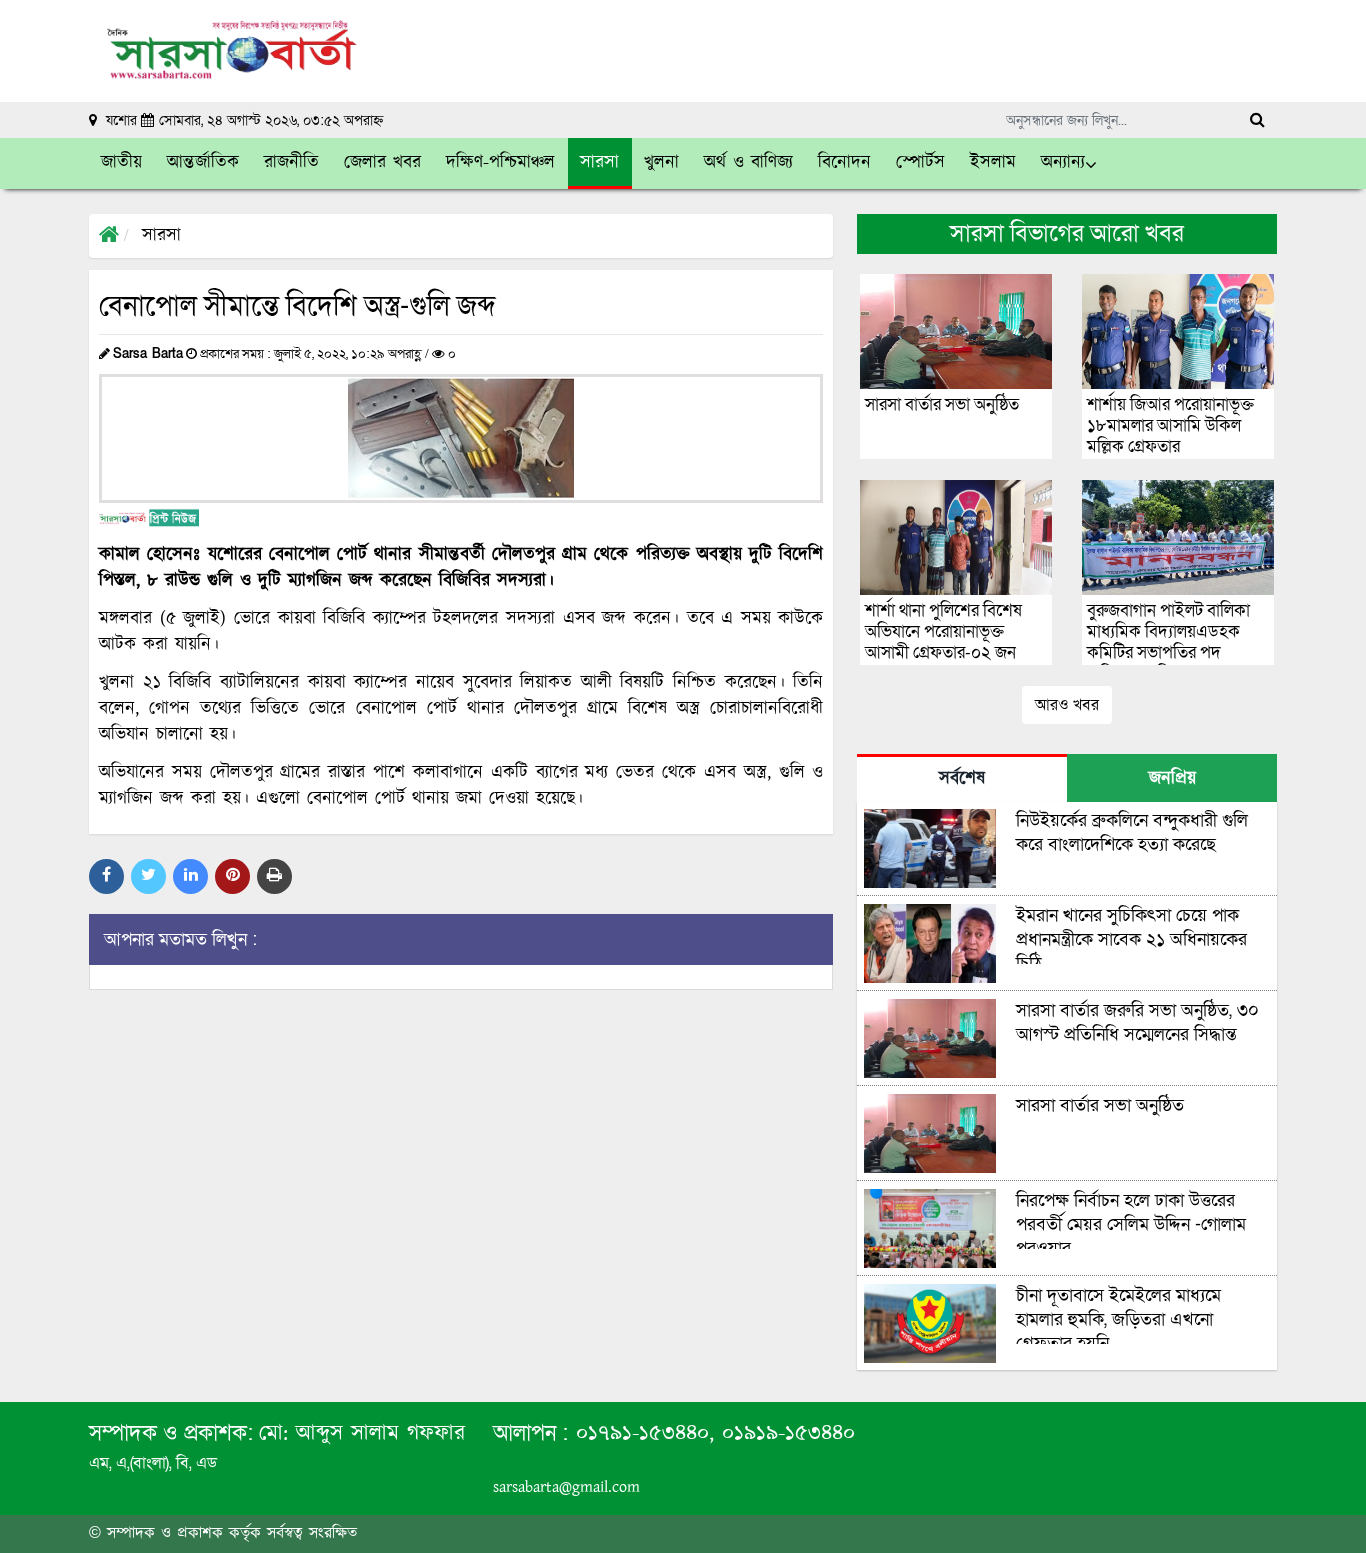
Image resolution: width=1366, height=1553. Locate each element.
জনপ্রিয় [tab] (1172, 779)
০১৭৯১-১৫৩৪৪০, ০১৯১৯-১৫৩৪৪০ (711, 1433)
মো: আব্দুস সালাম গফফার (362, 1433)
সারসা (161, 236)
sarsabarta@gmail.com (566, 1487)
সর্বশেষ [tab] (962, 779)
